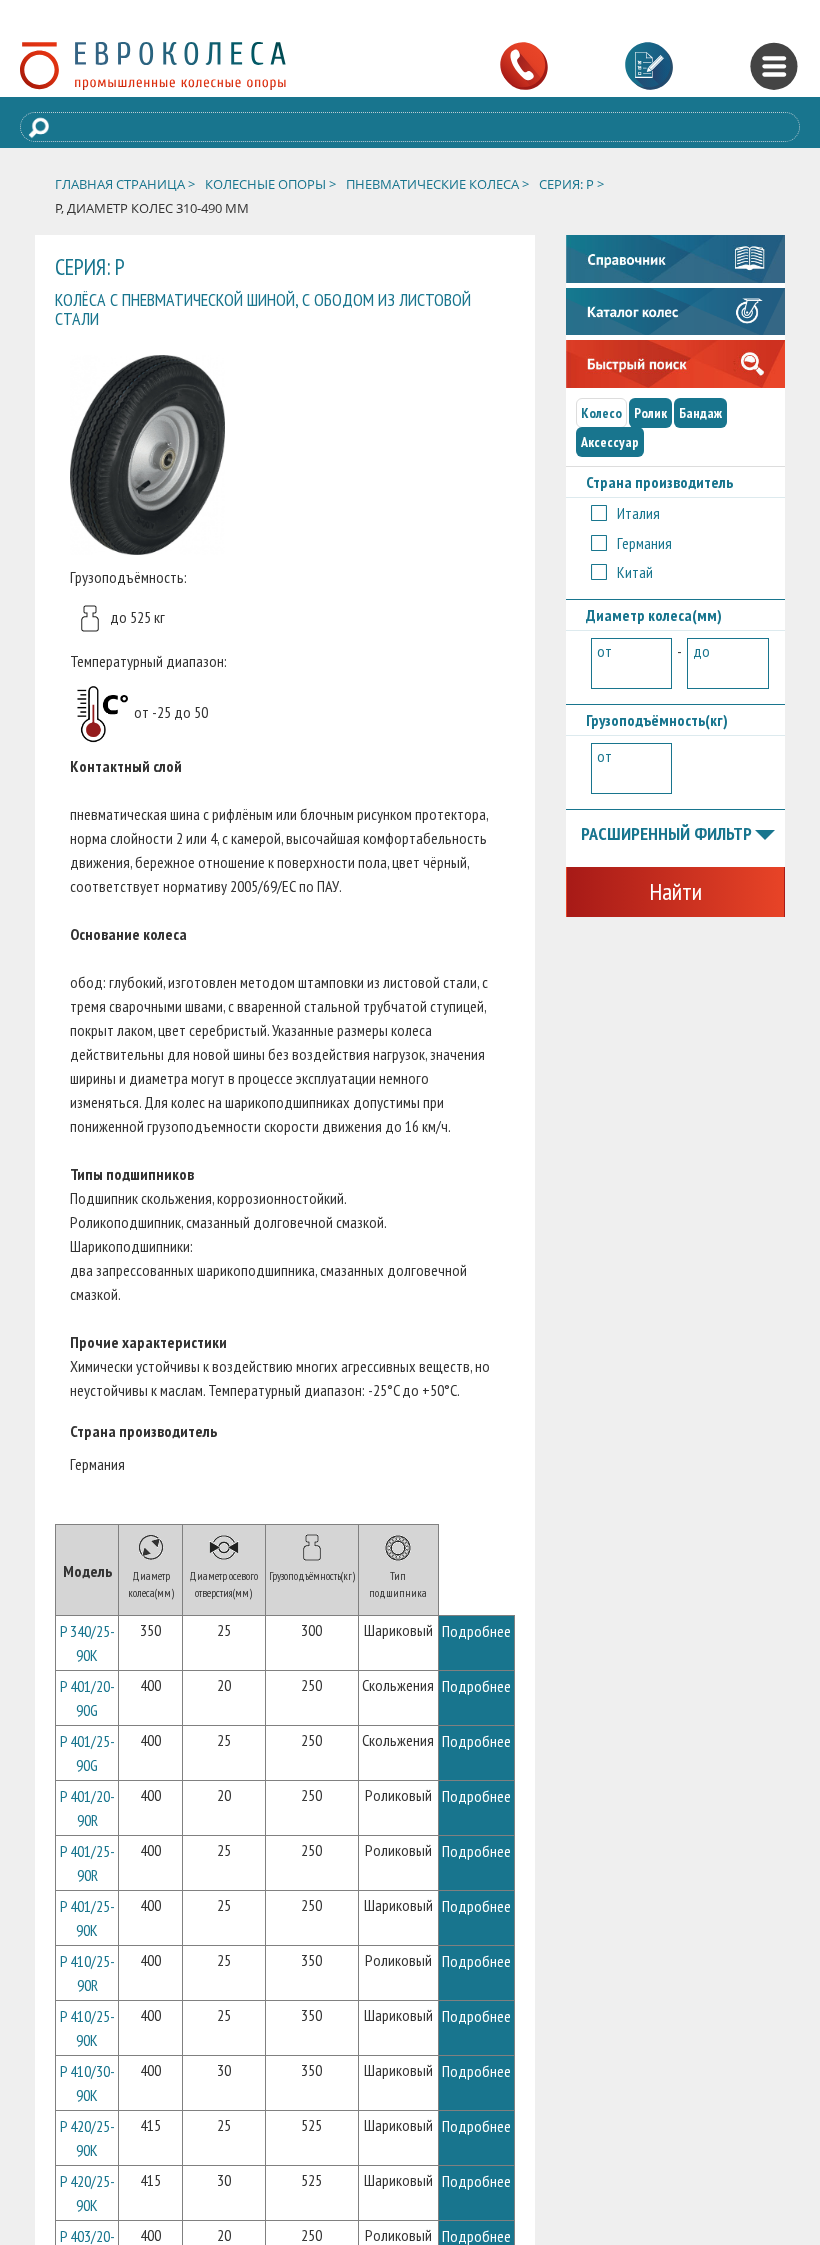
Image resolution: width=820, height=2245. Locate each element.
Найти (675, 891)
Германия (644, 543)
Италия (638, 513)
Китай (635, 572)
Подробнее (476, 1631)
